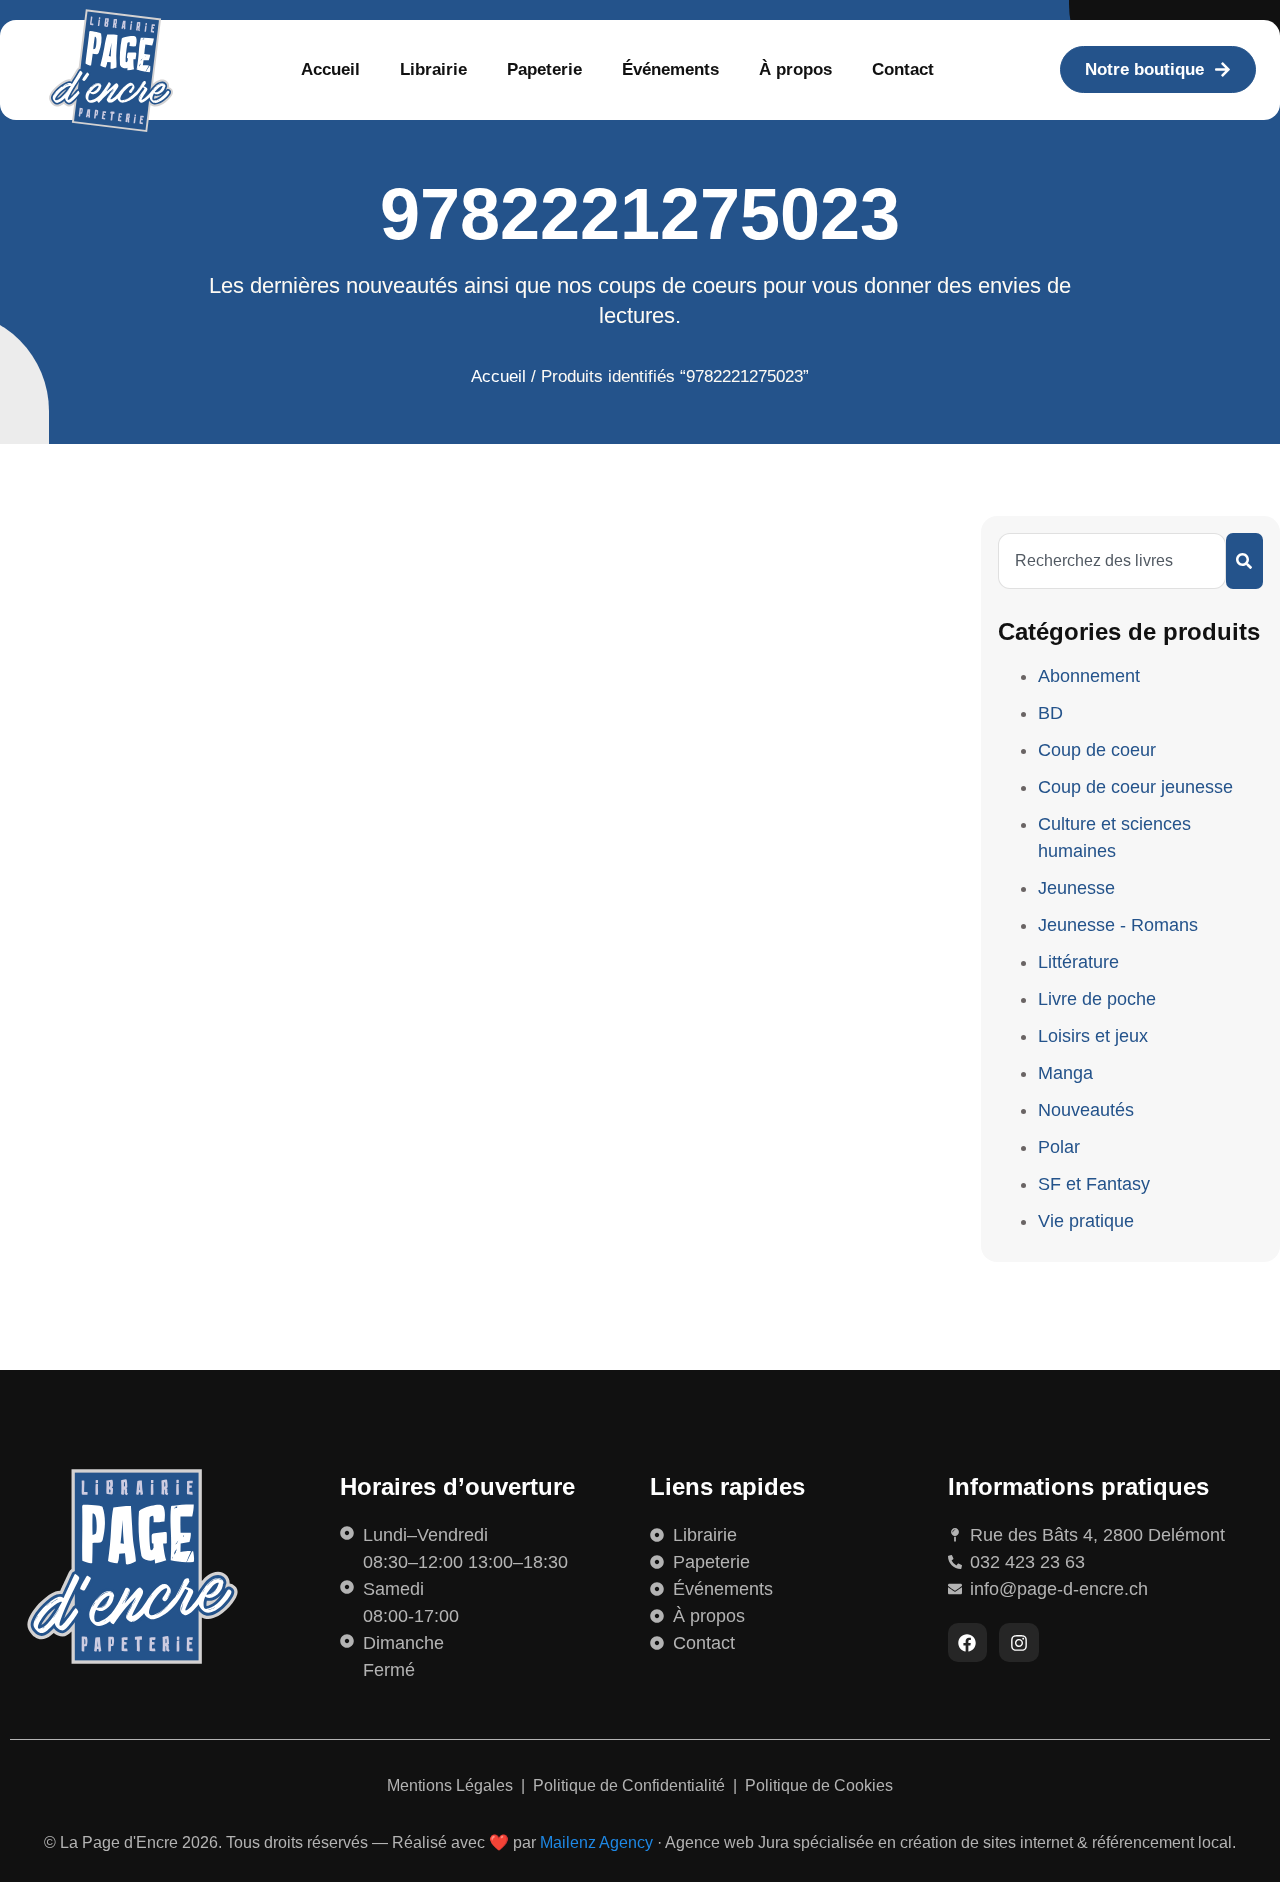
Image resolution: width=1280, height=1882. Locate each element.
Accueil (330, 69)
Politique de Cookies (819, 1785)
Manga (1065, 1073)
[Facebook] (968, 1643)
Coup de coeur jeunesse (1135, 787)
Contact (903, 69)
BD (1050, 713)
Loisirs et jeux (1093, 1036)
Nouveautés (1086, 1110)
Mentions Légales (452, 1785)
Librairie (433, 69)
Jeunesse (1076, 888)
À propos (795, 69)
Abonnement (1089, 676)
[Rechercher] (1244, 561)
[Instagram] (1019, 1643)
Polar (1059, 1147)
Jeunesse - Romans (1118, 925)
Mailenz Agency (596, 1842)
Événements (670, 69)
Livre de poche (1097, 999)
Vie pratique (1086, 1221)
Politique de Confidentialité (631, 1785)
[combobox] (1112, 561)
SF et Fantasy (1094, 1184)
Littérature (1078, 962)
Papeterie (544, 69)
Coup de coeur (1097, 750)
